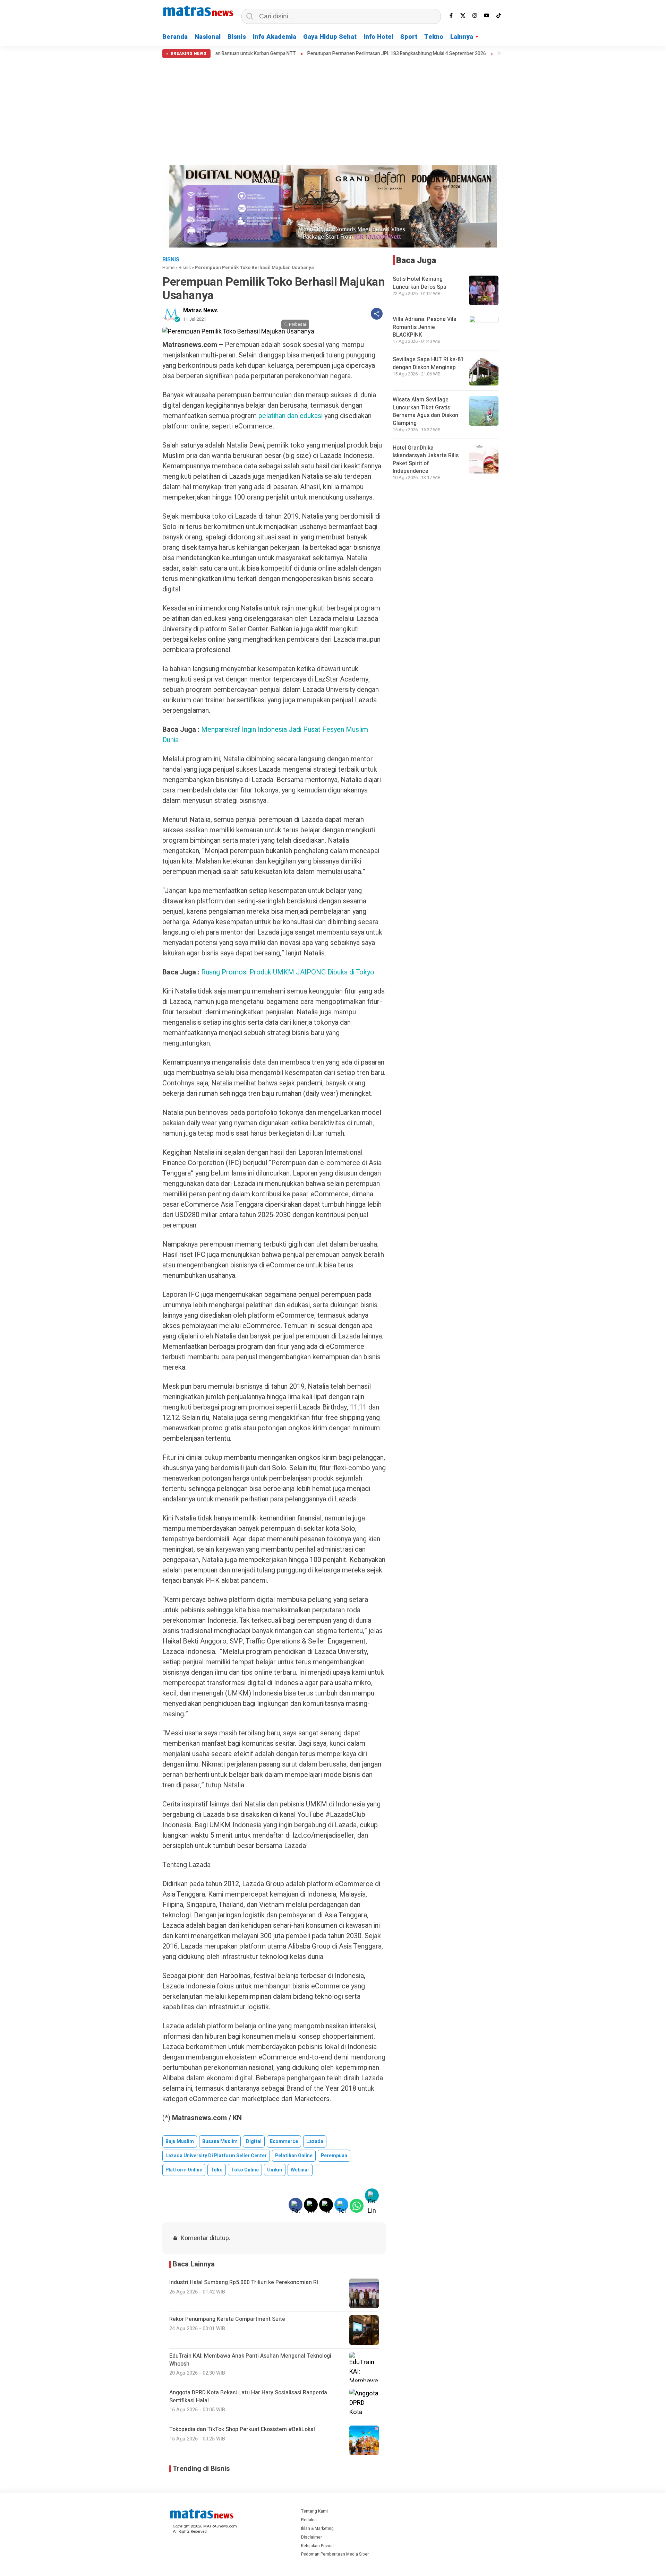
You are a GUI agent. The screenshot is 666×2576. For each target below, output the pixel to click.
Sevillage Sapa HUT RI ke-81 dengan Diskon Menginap (428, 364)
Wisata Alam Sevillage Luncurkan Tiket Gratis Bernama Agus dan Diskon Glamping (425, 412)
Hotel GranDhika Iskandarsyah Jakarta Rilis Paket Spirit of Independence (426, 459)
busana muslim (220, 2141)
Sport (409, 37)
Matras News (200, 311)
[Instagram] (475, 16)
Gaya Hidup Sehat (330, 37)
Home (168, 267)
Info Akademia (275, 37)
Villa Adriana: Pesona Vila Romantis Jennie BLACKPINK (425, 327)
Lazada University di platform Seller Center (216, 2156)
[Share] (377, 314)
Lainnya (462, 37)
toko (217, 2170)
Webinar (300, 2170)
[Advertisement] (333, 110)
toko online (245, 2170)
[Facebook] (451, 16)
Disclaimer (311, 2537)
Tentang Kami (314, 2511)
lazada (315, 2141)
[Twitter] (463, 16)
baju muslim (180, 2141)
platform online (184, 2170)
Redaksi (309, 2520)
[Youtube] (487, 16)
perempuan (334, 2156)
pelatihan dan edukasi (291, 416)
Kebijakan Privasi (317, 2546)
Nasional (208, 37)
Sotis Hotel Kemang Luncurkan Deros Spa (420, 283)
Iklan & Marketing (317, 2529)
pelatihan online (294, 2156)
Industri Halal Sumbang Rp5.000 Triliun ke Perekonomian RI (479, 54)
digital (254, 2141)
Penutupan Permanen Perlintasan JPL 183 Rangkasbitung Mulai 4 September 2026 (315, 54)
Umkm (275, 2170)
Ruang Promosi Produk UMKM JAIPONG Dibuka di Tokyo (288, 972)
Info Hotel (378, 37)
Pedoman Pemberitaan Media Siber (335, 2554)
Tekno (434, 37)
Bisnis (237, 37)
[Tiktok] (498, 16)
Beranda (175, 37)
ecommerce (284, 2141)
